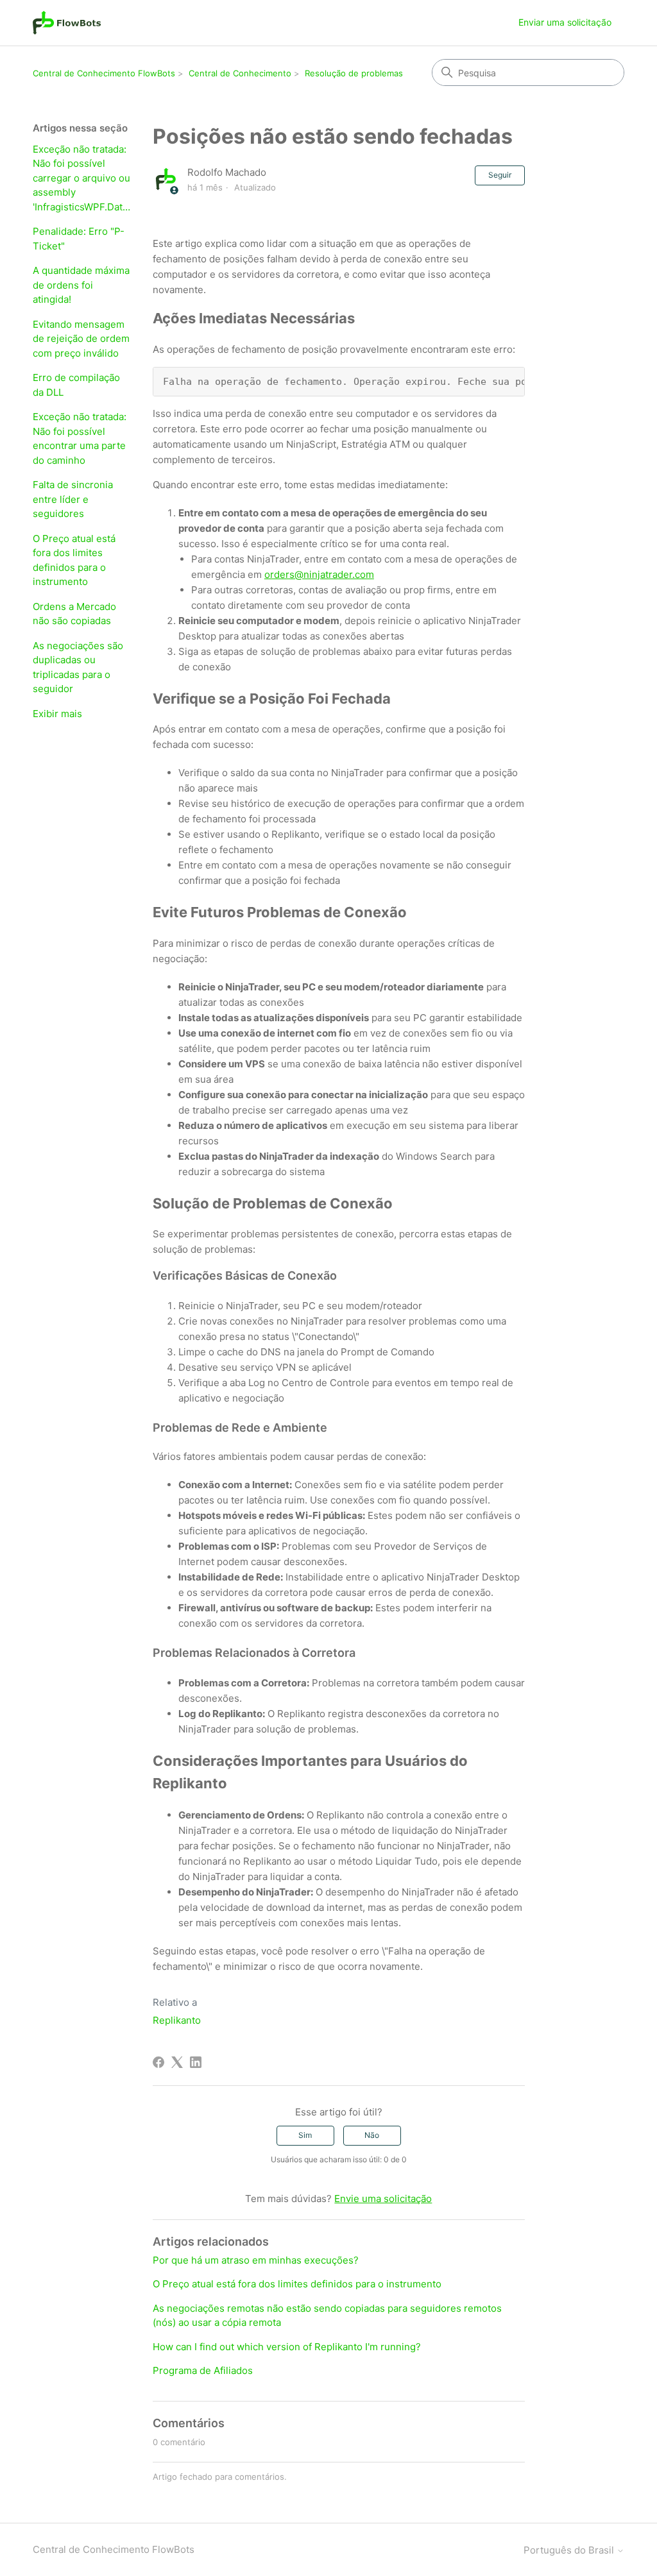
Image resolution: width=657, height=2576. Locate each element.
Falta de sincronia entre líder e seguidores (73, 499)
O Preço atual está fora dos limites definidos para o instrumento (74, 560)
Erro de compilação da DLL (76, 385)
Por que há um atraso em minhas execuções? (256, 2260)
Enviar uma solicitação (565, 22)
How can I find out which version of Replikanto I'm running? (287, 2347)
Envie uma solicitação (383, 2199)
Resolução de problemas (354, 73)
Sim (305, 2135)
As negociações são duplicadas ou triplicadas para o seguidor (78, 667)
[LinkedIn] (196, 2062)
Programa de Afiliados (203, 2370)
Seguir (500, 175)
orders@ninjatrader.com (319, 574)
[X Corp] (177, 2062)
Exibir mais (57, 714)
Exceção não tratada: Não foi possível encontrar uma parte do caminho (80, 438)
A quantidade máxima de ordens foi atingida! (81, 285)
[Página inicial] (66, 23)
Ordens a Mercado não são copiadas (74, 614)
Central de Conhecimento (240, 73)
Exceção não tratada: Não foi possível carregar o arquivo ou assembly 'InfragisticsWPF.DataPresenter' (83, 178)
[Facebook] (158, 2062)
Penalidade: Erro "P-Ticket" (79, 239)
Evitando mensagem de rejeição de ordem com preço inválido (81, 339)
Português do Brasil (570, 2550)
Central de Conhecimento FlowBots (104, 73)
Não (372, 2135)
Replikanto (177, 2020)
